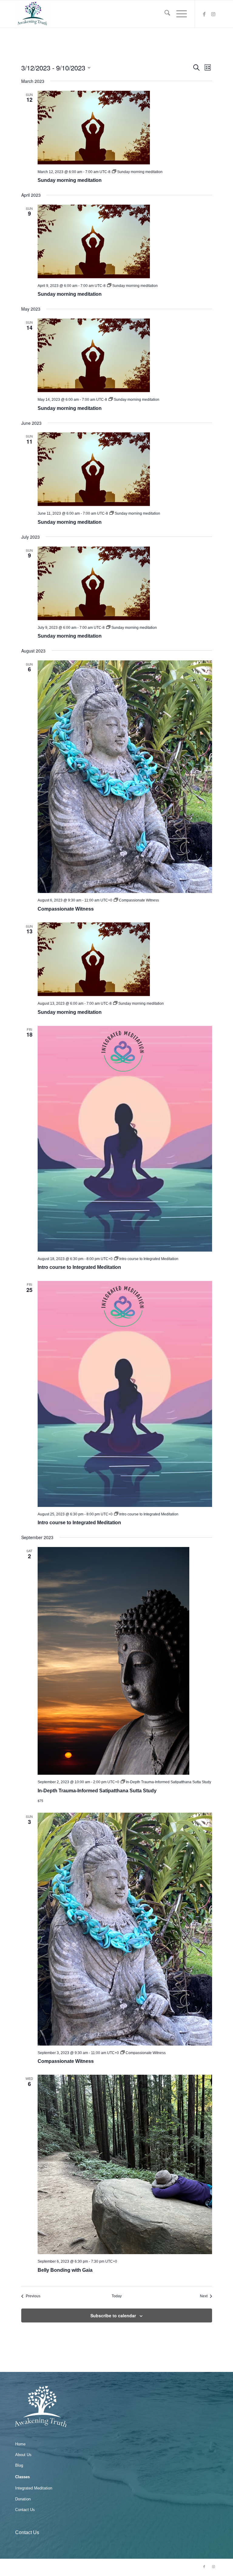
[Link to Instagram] (213, 14)
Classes (22, 2477)
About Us (23, 2455)
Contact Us (25, 2510)
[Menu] (179, 14)
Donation (23, 2499)
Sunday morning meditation (70, 180)
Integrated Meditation (34, 2488)
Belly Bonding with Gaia (65, 2270)
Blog (19, 2465)
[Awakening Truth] (32, 14)
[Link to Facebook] (204, 14)
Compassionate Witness (66, 909)
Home (20, 2444)
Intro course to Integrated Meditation (79, 1267)
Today (117, 2296)
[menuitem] (164, 14)
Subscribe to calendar (113, 2315)
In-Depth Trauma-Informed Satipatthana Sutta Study (97, 1791)
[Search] (164, 14)
